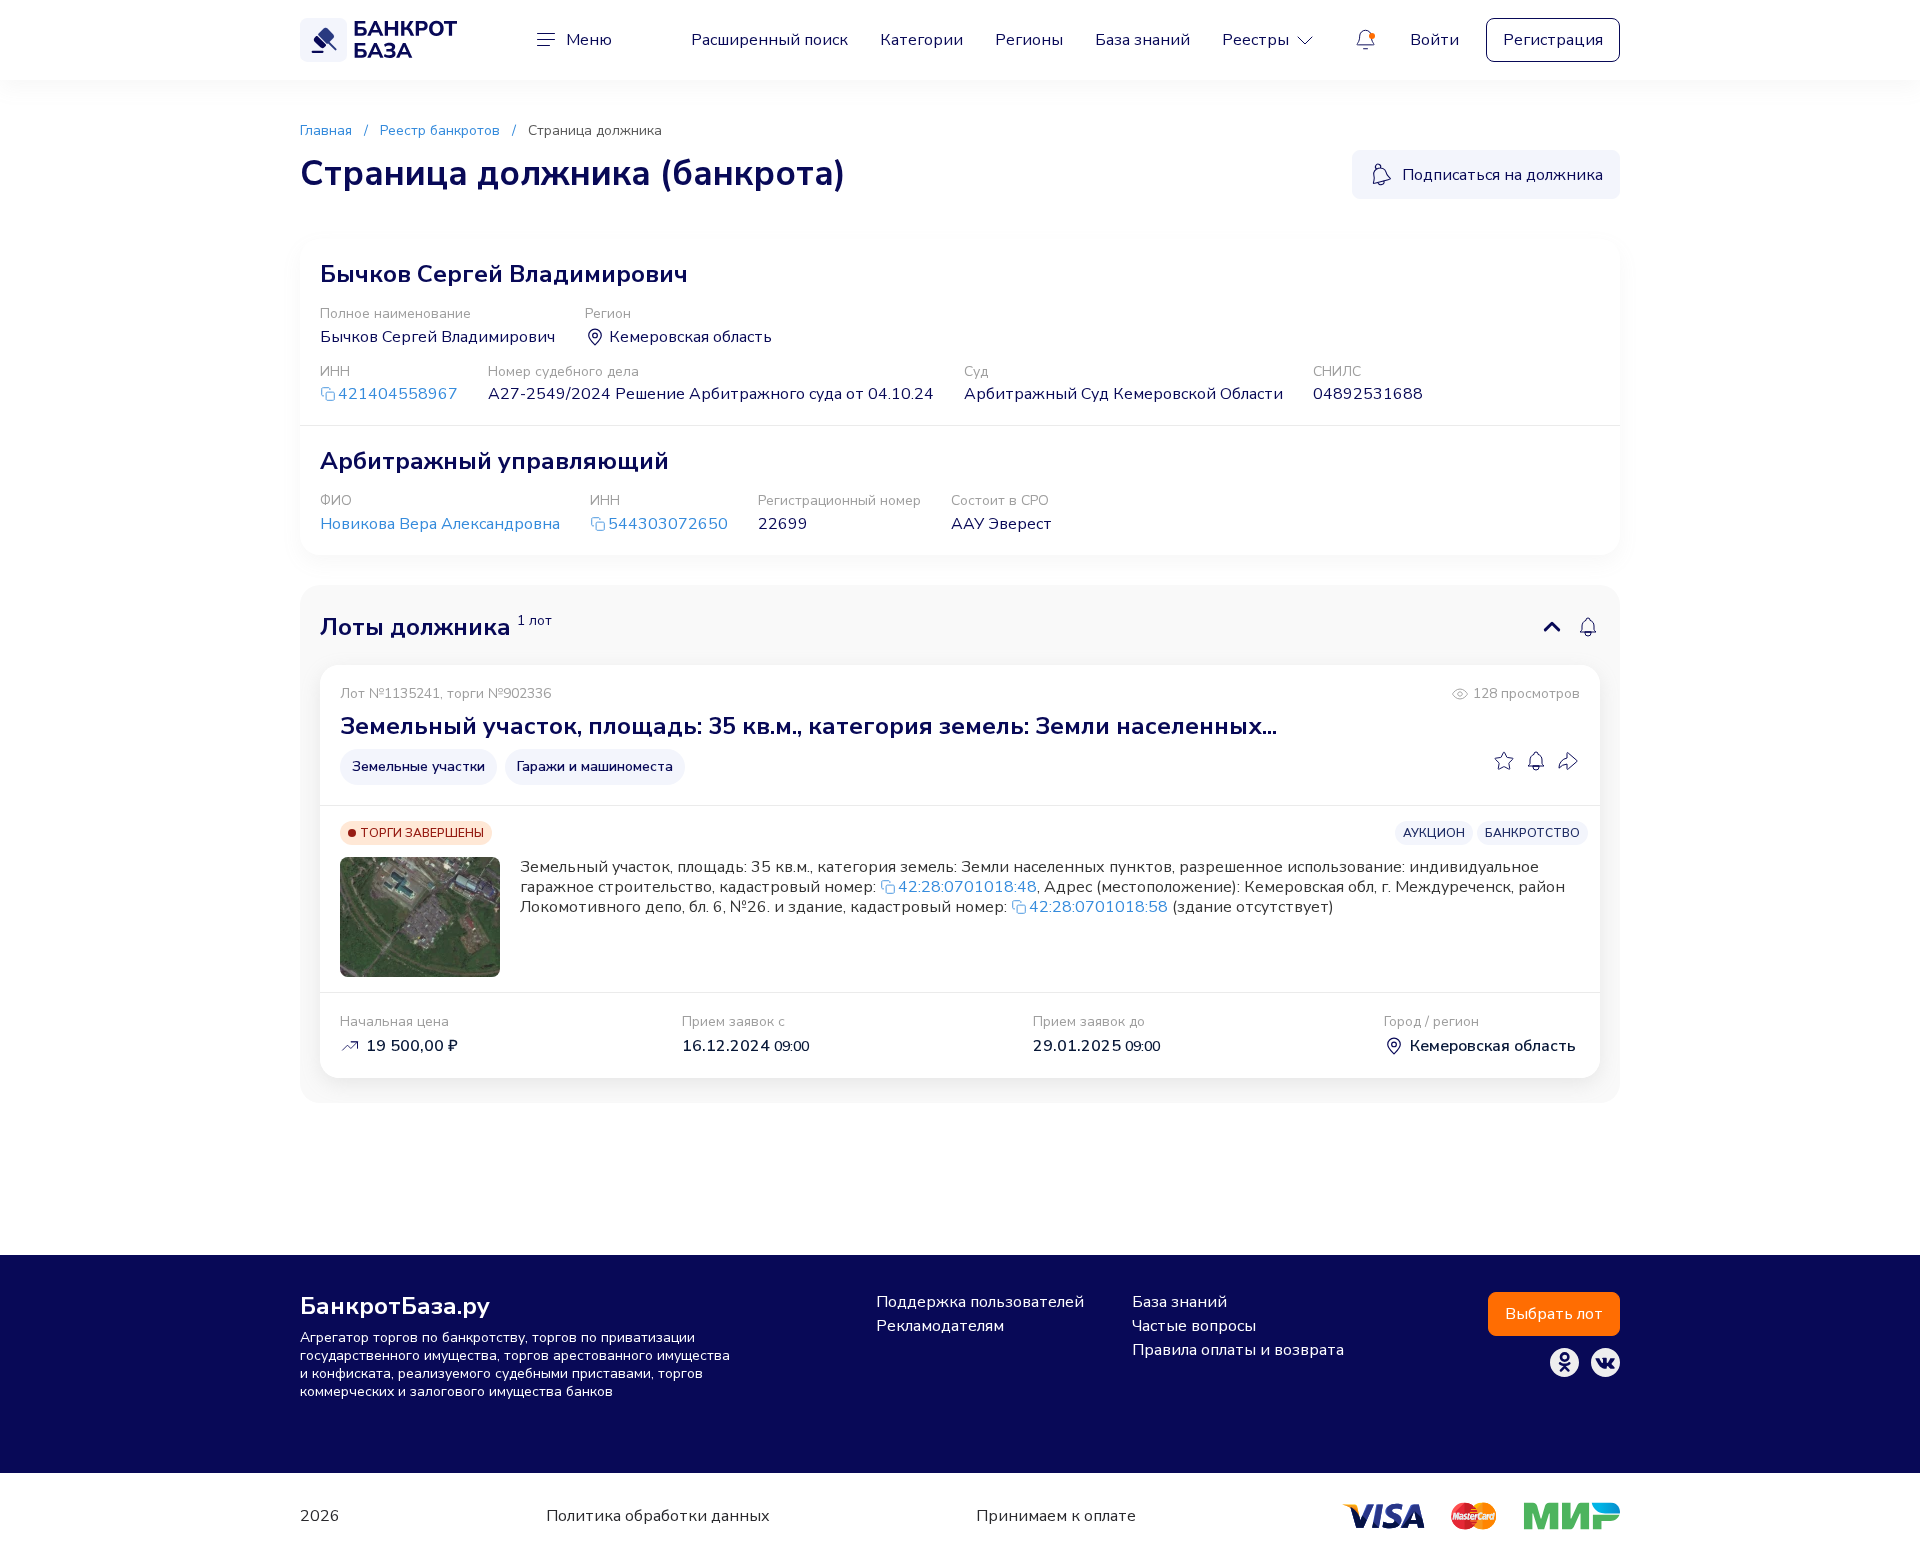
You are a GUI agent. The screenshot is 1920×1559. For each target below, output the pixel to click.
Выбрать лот (1554, 1314)
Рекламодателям (940, 1326)
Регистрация (1553, 40)
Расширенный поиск (769, 40)
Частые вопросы (1194, 1326)
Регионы (1029, 40)
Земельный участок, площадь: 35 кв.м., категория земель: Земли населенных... (808, 726)
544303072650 (668, 524)
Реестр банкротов (440, 130)
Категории (921, 40)
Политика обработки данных (658, 1516)
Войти (1434, 40)
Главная (326, 130)
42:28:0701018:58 (1098, 907)
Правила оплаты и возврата (1238, 1350)
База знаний (1142, 40)
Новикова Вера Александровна (440, 524)
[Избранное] (1504, 761)
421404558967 (398, 394)
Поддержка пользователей (980, 1302)
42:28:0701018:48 (967, 887)
